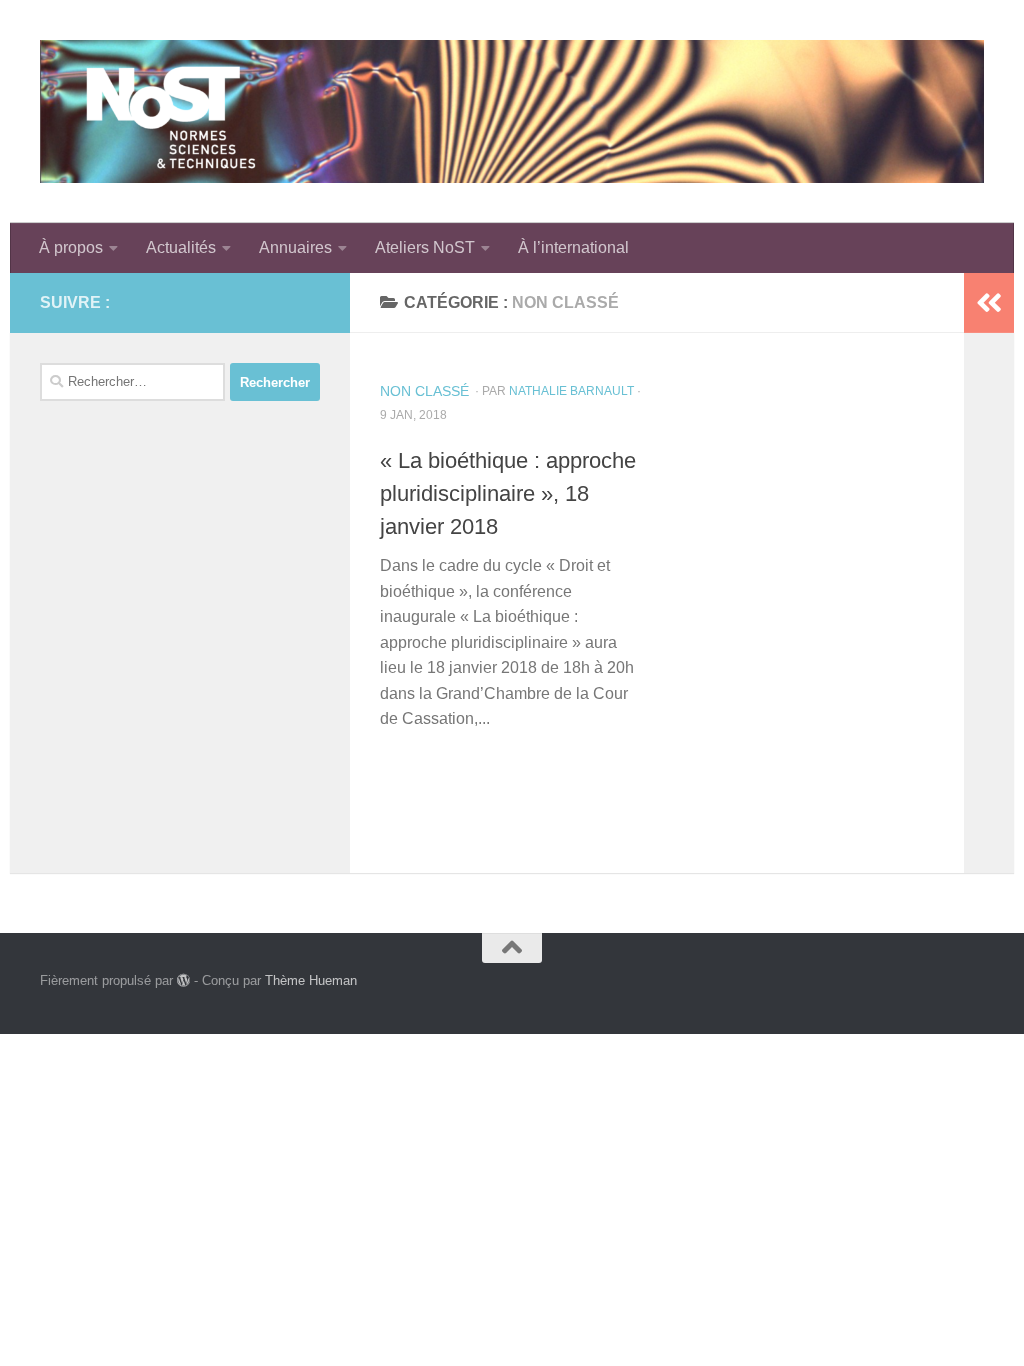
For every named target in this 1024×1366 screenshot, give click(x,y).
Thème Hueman (311, 980)
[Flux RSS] (276, 302)
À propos (71, 247)
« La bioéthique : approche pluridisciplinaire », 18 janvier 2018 (508, 493)
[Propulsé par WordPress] (183, 980)
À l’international (573, 247)
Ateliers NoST (425, 247)
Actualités (181, 247)
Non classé (424, 391)
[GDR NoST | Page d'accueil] (512, 111)
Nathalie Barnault (571, 391)
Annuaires (295, 247)
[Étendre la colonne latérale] (989, 303)
